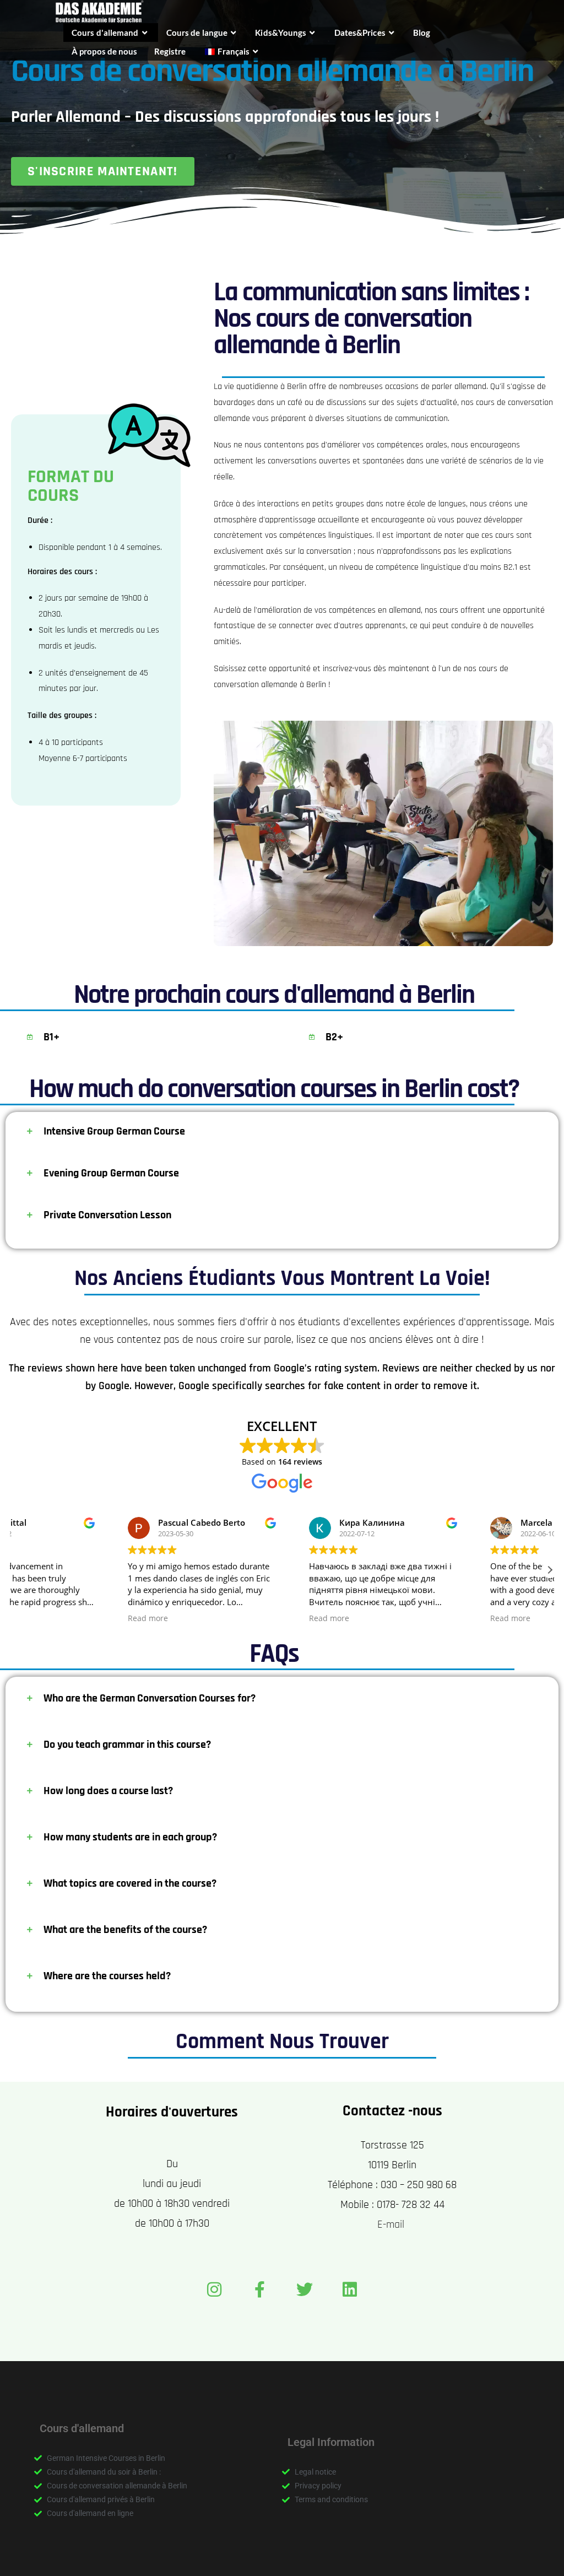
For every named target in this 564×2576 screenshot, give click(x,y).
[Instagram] (214, 2289)
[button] (550, 1570)
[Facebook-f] (259, 2289)
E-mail (392, 2224)
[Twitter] (305, 2289)
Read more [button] (47, 1618)
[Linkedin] (350, 2289)
